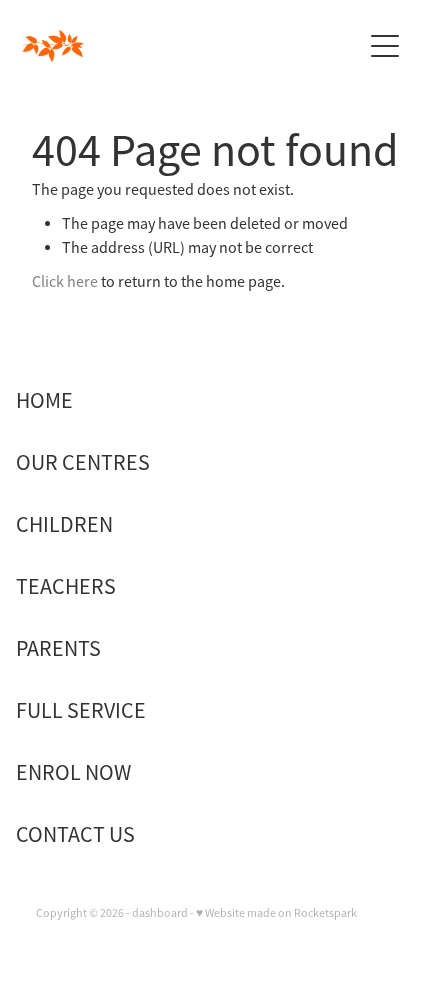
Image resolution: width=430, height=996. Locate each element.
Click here (65, 282)
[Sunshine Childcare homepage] (191, 46)
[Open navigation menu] (385, 46)
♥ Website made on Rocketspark (276, 913)
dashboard (160, 913)
